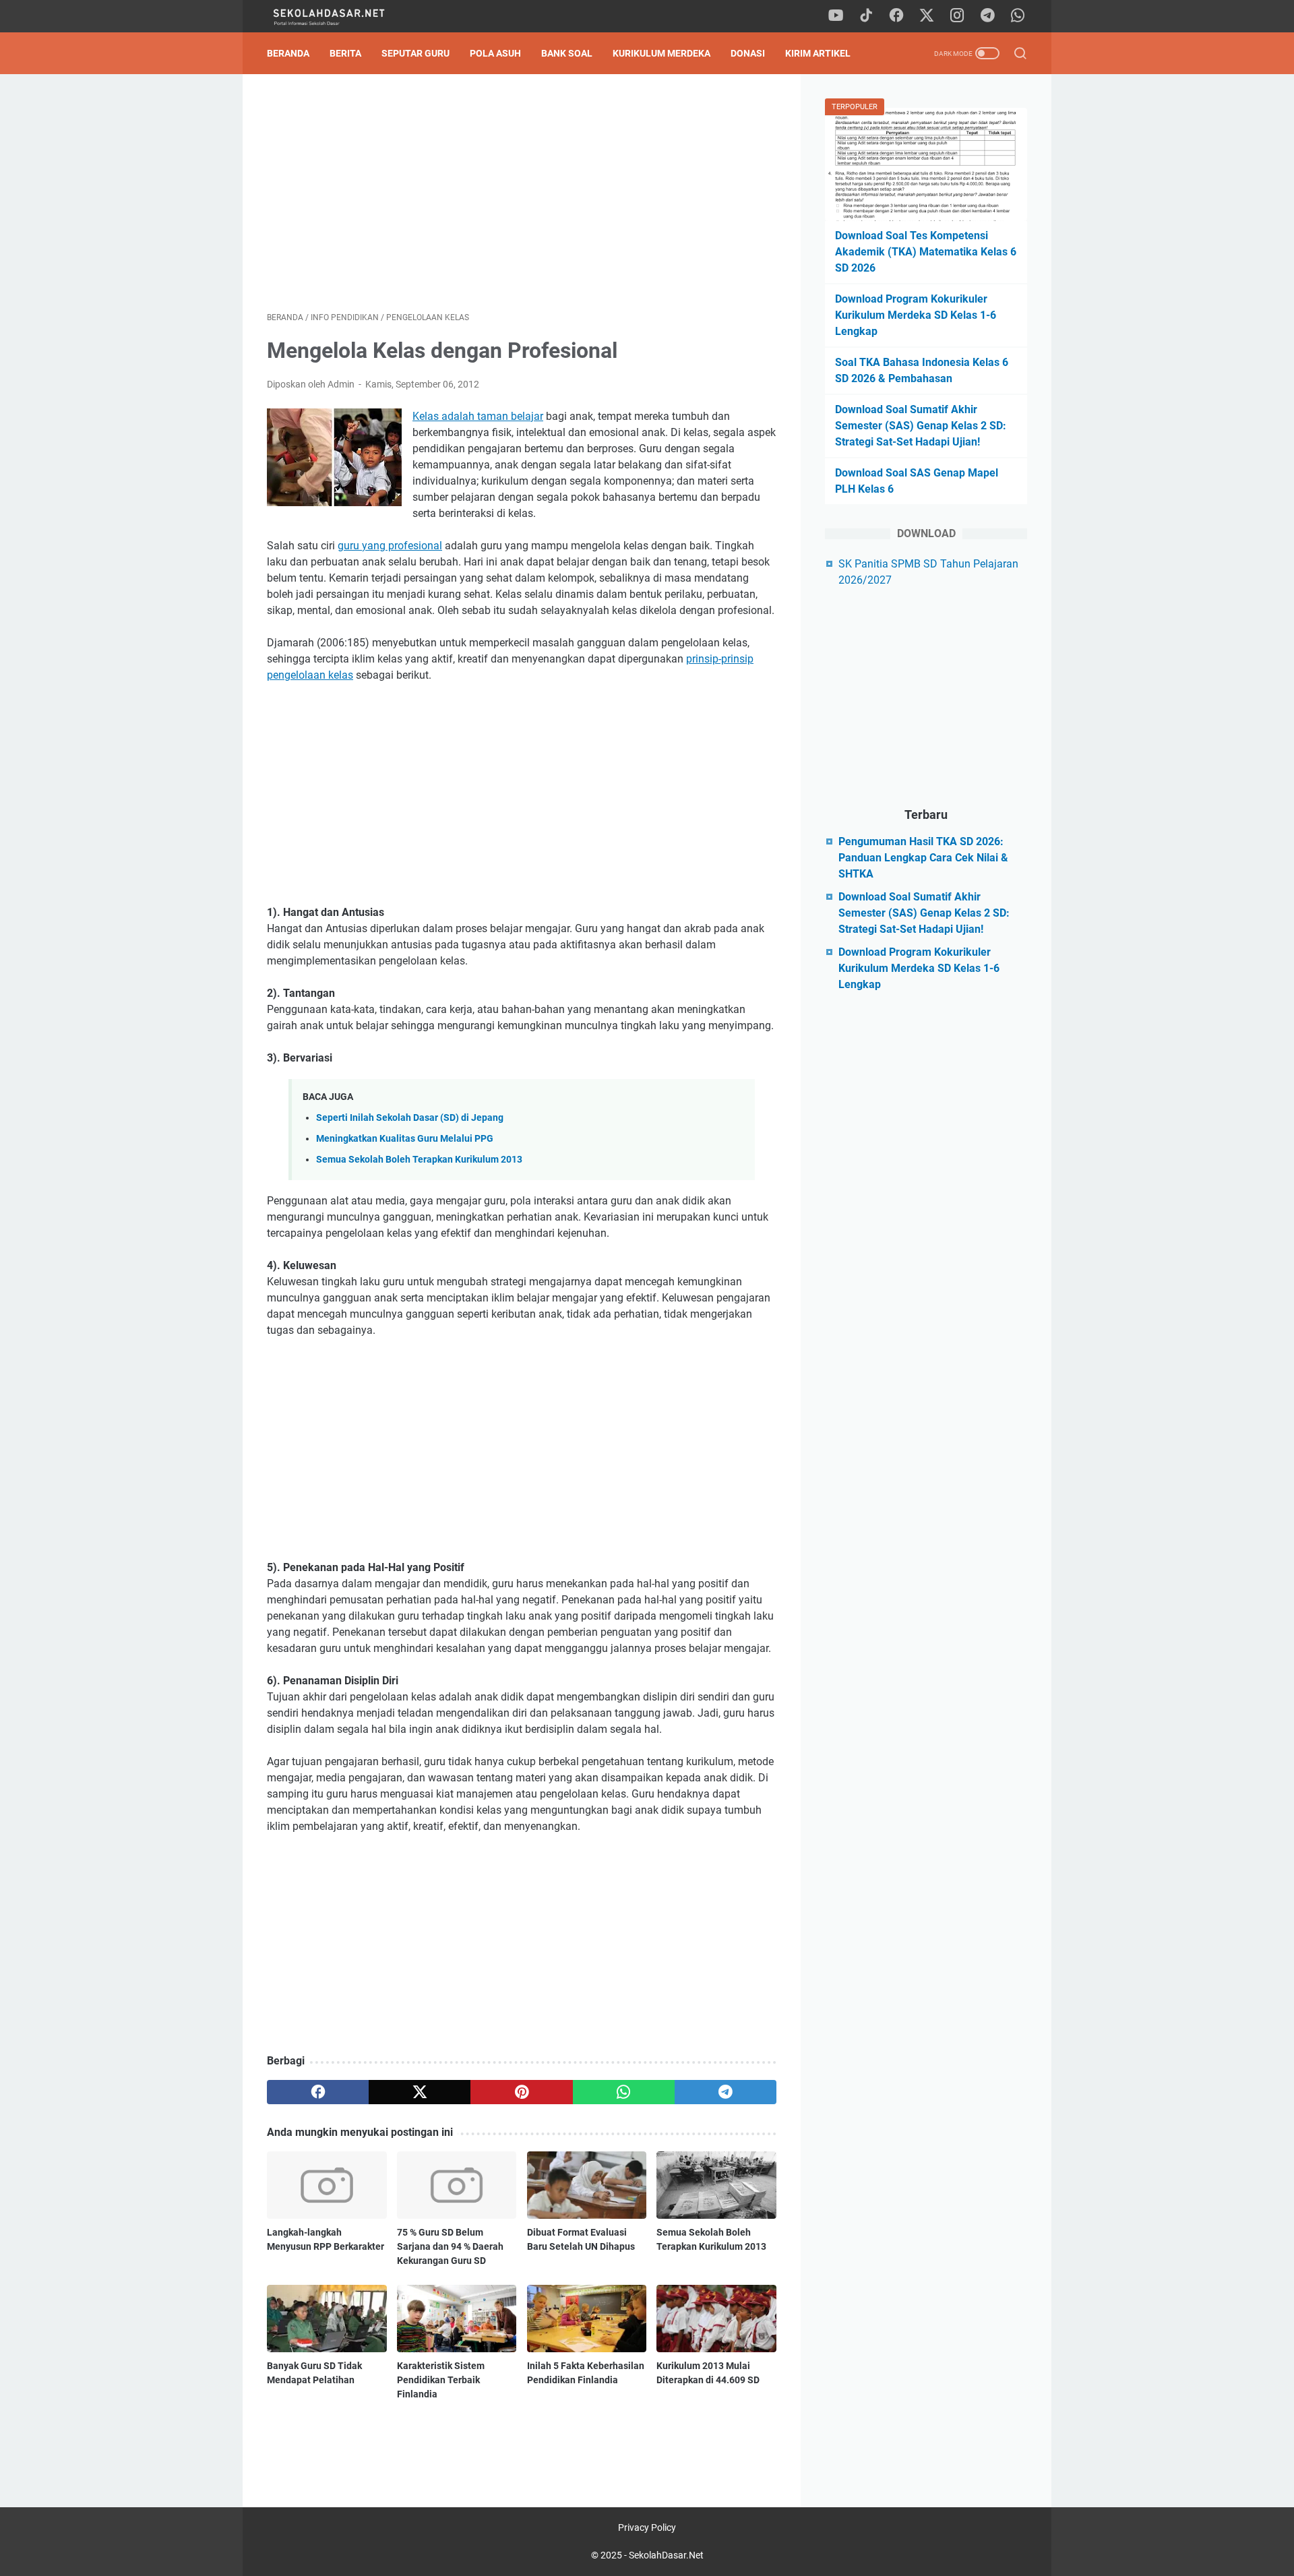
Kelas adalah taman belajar (478, 416)
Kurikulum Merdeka (661, 53)
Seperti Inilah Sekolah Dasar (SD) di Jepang (410, 1118)
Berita (345, 53)
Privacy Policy (647, 2527)
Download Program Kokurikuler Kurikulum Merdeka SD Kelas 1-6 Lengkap (916, 315)
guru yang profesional (390, 546)
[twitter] (927, 16)
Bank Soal (567, 53)
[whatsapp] (1018, 16)
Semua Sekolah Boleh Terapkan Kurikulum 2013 (419, 1160)
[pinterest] (521, 2092)
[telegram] (987, 16)
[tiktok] (866, 16)
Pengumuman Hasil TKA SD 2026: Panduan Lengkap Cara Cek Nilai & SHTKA (923, 858)
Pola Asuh (495, 53)
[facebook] (896, 16)
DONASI (748, 53)
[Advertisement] (522, 193)
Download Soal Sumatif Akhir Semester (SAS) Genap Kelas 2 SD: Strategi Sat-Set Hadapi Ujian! (921, 426)
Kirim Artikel (818, 53)
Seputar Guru (415, 53)
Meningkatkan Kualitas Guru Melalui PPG (405, 1139)
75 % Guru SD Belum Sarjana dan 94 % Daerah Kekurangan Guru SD (450, 2246)
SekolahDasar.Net (666, 2555)
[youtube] (836, 16)
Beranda (288, 53)
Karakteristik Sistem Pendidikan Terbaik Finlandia (441, 2380)
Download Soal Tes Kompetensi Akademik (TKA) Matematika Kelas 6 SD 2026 (926, 252)
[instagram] (957, 16)
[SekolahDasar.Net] (342, 17)
